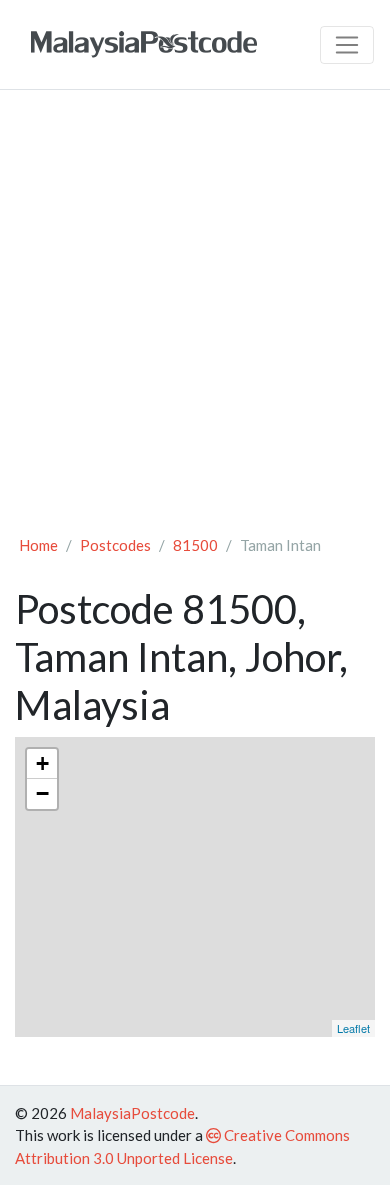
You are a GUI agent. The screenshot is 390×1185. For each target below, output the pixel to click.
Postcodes (115, 545)
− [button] (42, 793)
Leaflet (353, 1028)
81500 (195, 545)
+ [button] (42, 763)
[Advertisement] (195, 311)
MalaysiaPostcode (132, 1113)
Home (38, 545)
